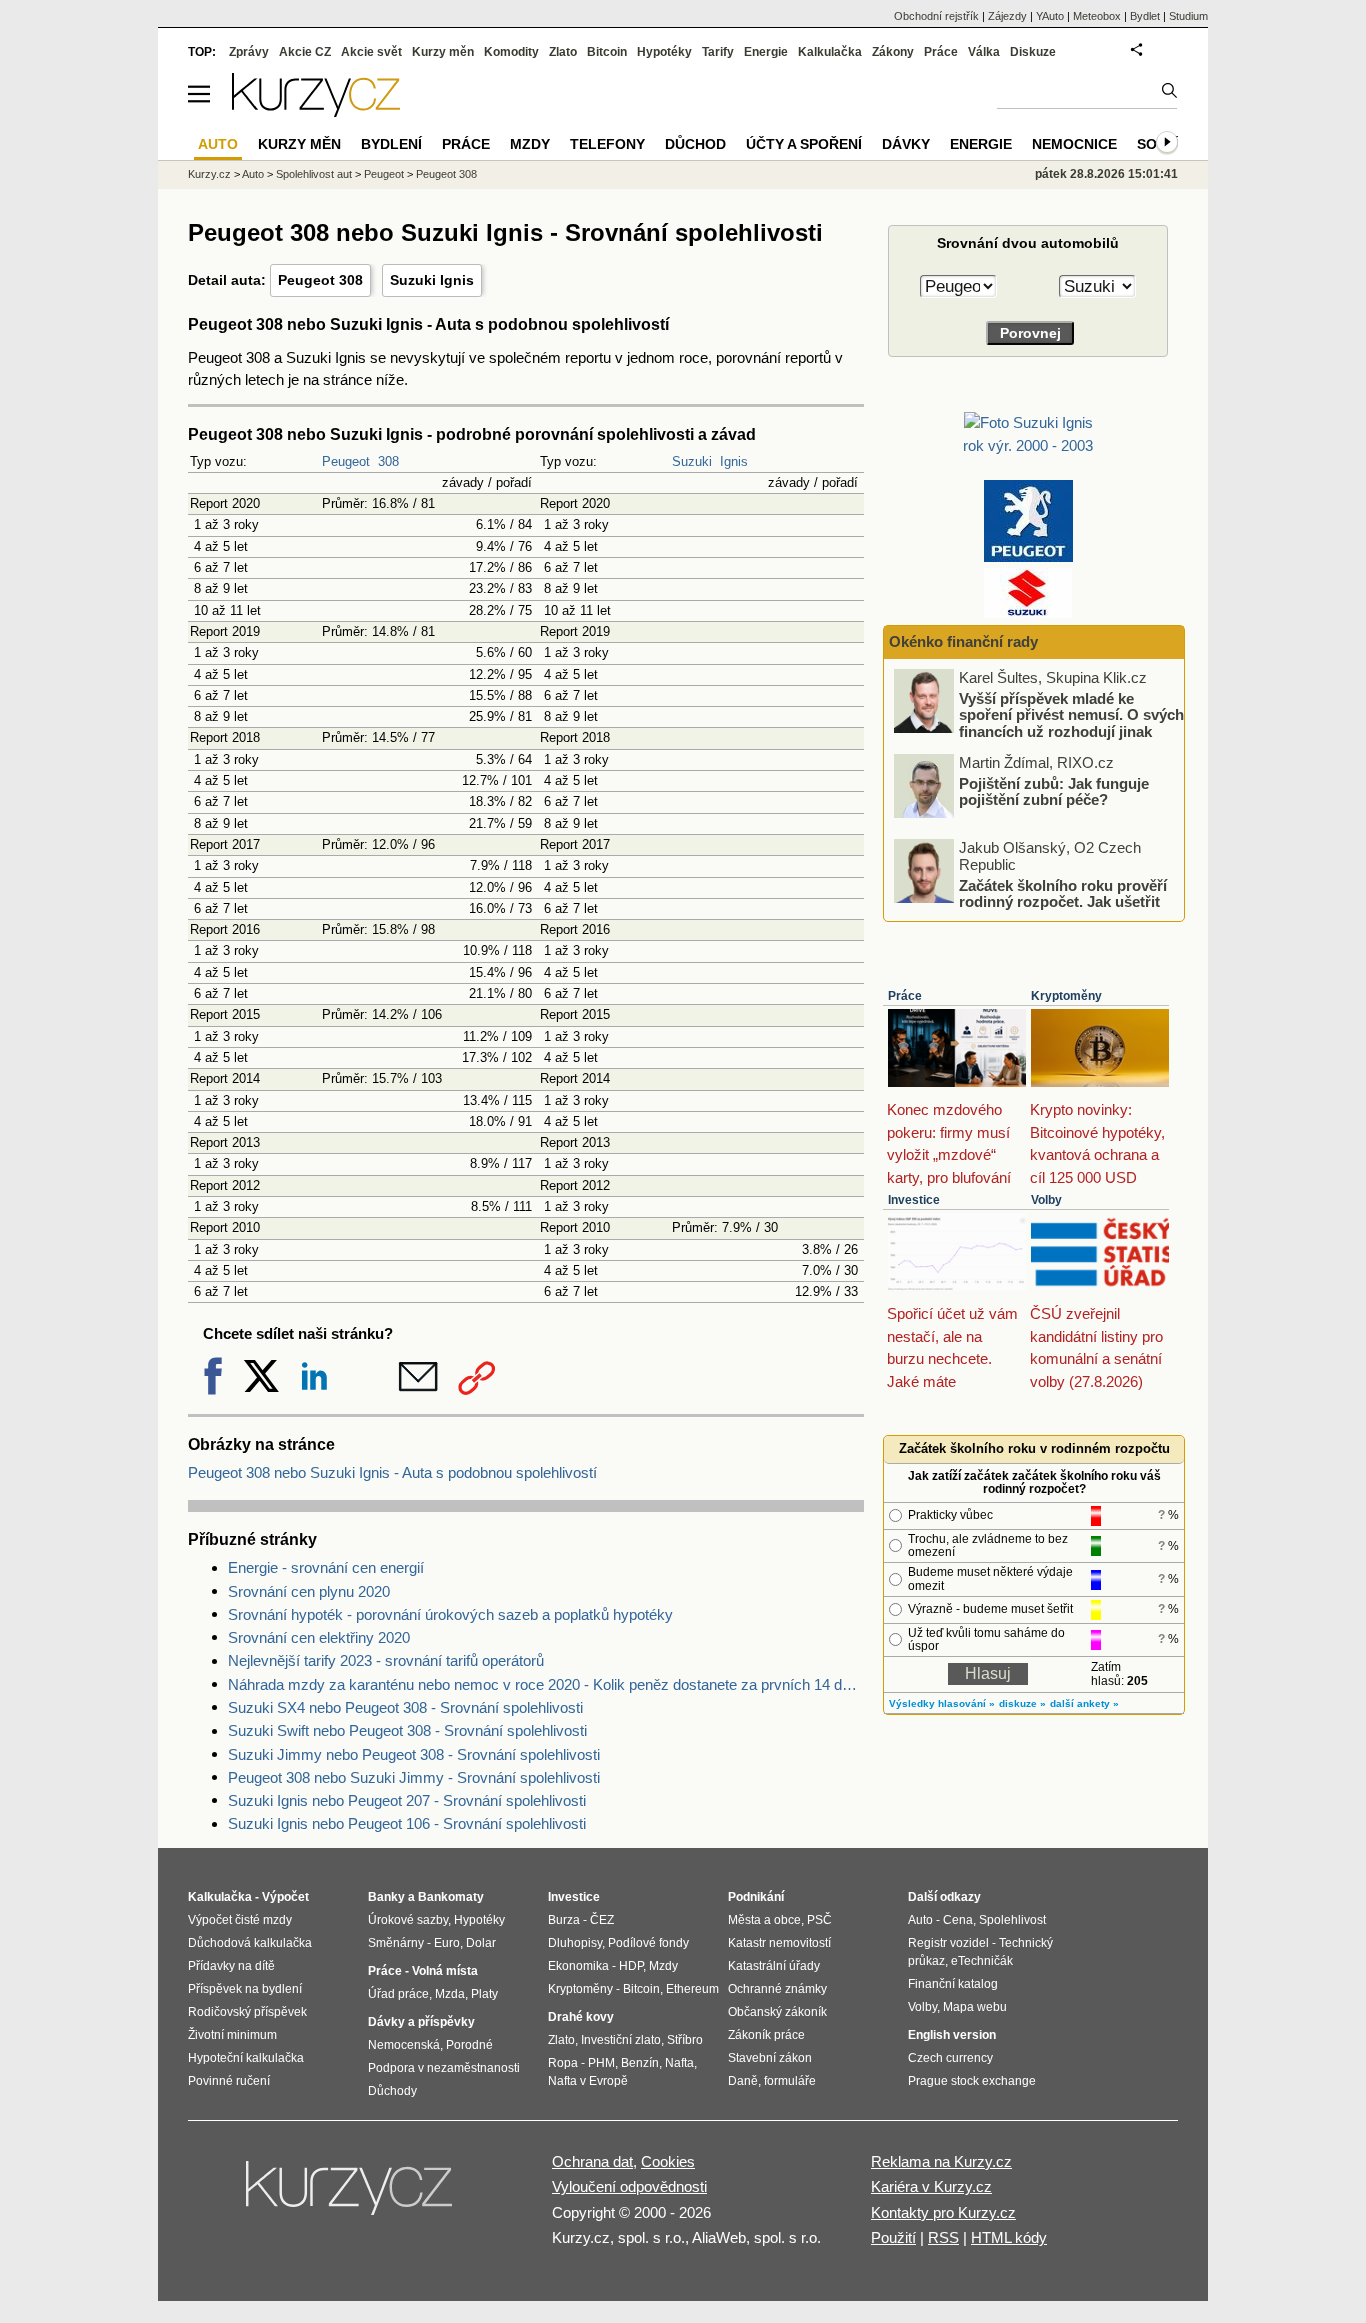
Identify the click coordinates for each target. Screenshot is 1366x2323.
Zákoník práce (766, 2035)
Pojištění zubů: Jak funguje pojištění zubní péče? (1054, 791)
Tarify (718, 52)
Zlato (563, 52)
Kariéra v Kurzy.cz (931, 2186)
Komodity (511, 52)
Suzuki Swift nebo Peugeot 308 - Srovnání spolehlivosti (407, 1730)
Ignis (734, 461)
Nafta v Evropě (588, 2081)
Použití (893, 2237)
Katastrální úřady (774, 1966)
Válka (984, 52)
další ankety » (1084, 1703)
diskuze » (1022, 1703)
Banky (386, 1897)
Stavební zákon (770, 2058)
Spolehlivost (1012, 1920)
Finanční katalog (953, 1984)
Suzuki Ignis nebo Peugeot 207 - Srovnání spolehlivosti (407, 1800)
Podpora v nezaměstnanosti (444, 2068)
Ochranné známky (777, 1989)
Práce (905, 996)
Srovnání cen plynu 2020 (309, 1591)
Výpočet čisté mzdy (240, 1920)
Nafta (679, 2063)
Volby (1046, 1200)
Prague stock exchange (972, 2081)
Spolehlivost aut (314, 174)
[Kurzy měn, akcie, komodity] (351, 2196)
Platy (484, 1994)
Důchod (695, 144)
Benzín (640, 2063)
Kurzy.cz (209, 174)
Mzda (450, 1994)
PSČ (819, 1920)
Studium (1188, 16)
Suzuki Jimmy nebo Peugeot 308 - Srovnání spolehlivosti (414, 1754)
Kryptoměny (1066, 996)
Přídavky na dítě (231, 1966)
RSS (943, 2237)
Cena (958, 1920)
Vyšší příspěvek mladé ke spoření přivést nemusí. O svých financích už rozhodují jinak (1071, 714)
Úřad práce (398, 1994)
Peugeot (346, 461)
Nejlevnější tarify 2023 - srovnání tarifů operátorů (386, 1660)
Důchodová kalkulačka (250, 1943)
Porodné (469, 2045)
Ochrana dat (592, 2161)
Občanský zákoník (777, 2012)
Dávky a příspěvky (421, 2022)
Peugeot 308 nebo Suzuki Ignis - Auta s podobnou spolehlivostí (392, 1472)
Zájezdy (1007, 16)
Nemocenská (404, 2045)
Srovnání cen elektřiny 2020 (319, 1637)
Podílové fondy (648, 1943)
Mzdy (530, 144)
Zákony (893, 52)
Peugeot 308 (320, 280)
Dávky (906, 144)
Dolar (481, 1943)
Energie (766, 52)
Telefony (607, 144)
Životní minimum (232, 2035)
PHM (601, 2063)
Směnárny (396, 1943)
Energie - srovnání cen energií (326, 1567)
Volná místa (445, 1971)
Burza (564, 1920)
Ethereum (692, 1989)
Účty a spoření (804, 144)
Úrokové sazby (408, 1920)
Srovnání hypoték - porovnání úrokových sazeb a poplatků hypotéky (450, 1614)
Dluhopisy (575, 1943)
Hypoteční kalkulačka (246, 2058)
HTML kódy (1009, 2237)
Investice (914, 1200)
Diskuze (1033, 52)
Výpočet (285, 1897)
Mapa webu (975, 2007)
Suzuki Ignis (432, 280)
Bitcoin (607, 52)
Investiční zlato (621, 2040)
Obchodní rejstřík (936, 16)
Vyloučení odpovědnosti (629, 2186)
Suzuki (692, 461)
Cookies (668, 2161)
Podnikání (756, 1897)
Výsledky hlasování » (942, 1703)
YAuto (1050, 16)
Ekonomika (578, 1966)
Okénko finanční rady (963, 641)
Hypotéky (664, 52)
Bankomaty (451, 1897)
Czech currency (950, 2058)
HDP (631, 1966)
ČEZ (602, 1920)
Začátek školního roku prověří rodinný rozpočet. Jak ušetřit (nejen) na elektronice (1063, 901)
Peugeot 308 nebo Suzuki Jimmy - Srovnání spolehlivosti (414, 1777)
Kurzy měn (443, 52)
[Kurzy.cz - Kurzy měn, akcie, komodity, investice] (316, 111)
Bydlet (1145, 16)
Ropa (563, 2063)
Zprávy (249, 52)
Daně (743, 2081)
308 (388, 461)
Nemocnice (1074, 144)
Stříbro (685, 2040)
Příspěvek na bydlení (245, 1989)
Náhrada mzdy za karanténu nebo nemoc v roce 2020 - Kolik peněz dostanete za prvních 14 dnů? (546, 1684)
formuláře (790, 2081)
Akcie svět (371, 52)
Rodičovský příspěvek (247, 2012)
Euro (447, 1943)
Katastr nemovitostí (779, 1943)
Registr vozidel (948, 1943)
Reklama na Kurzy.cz (941, 2161)
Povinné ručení (229, 2081)
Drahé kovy (581, 2017)
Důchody (392, 2091)
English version (952, 2035)
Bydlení (391, 144)
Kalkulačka (830, 52)
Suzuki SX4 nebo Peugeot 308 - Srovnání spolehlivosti (405, 1707)
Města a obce (764, 1920)
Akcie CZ (305, 52)
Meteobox (1097, 16)
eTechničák (982, 1961)
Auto (253, 174)
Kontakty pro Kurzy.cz (943, 2212)
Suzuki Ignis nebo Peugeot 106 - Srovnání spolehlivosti (407, 1823)
